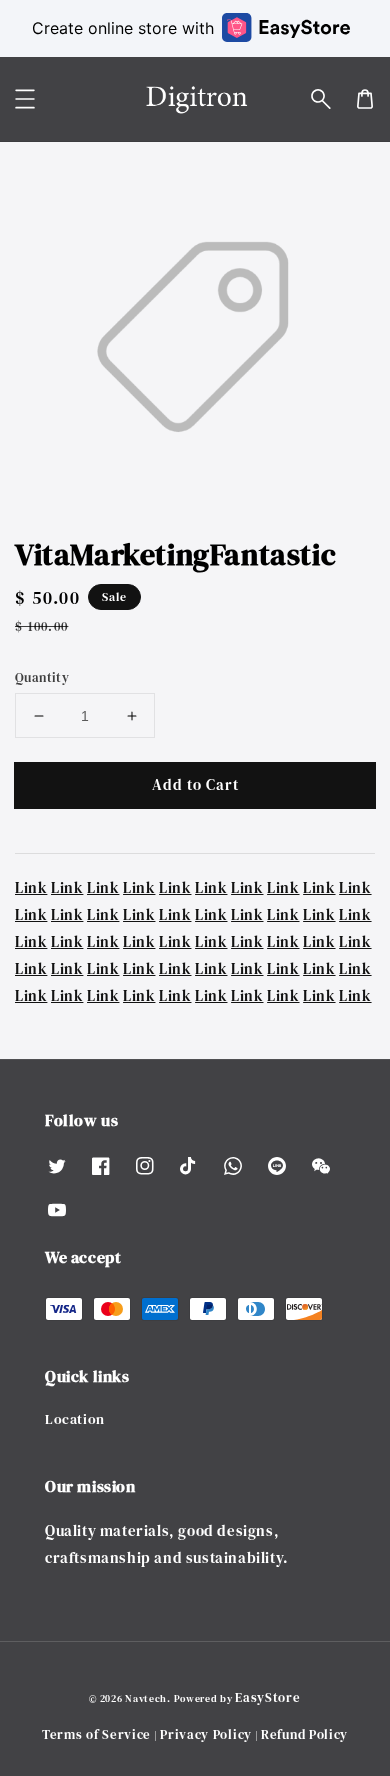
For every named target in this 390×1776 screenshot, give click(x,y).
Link (31, 887)
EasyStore (267, 1697)
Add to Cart (195, 784)
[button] (321, 99)
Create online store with (123, 28)
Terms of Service (96, 1734)
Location (75, 1419)
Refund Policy (304, 1734)
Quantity (42, 677)
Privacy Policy (206, 1734)
